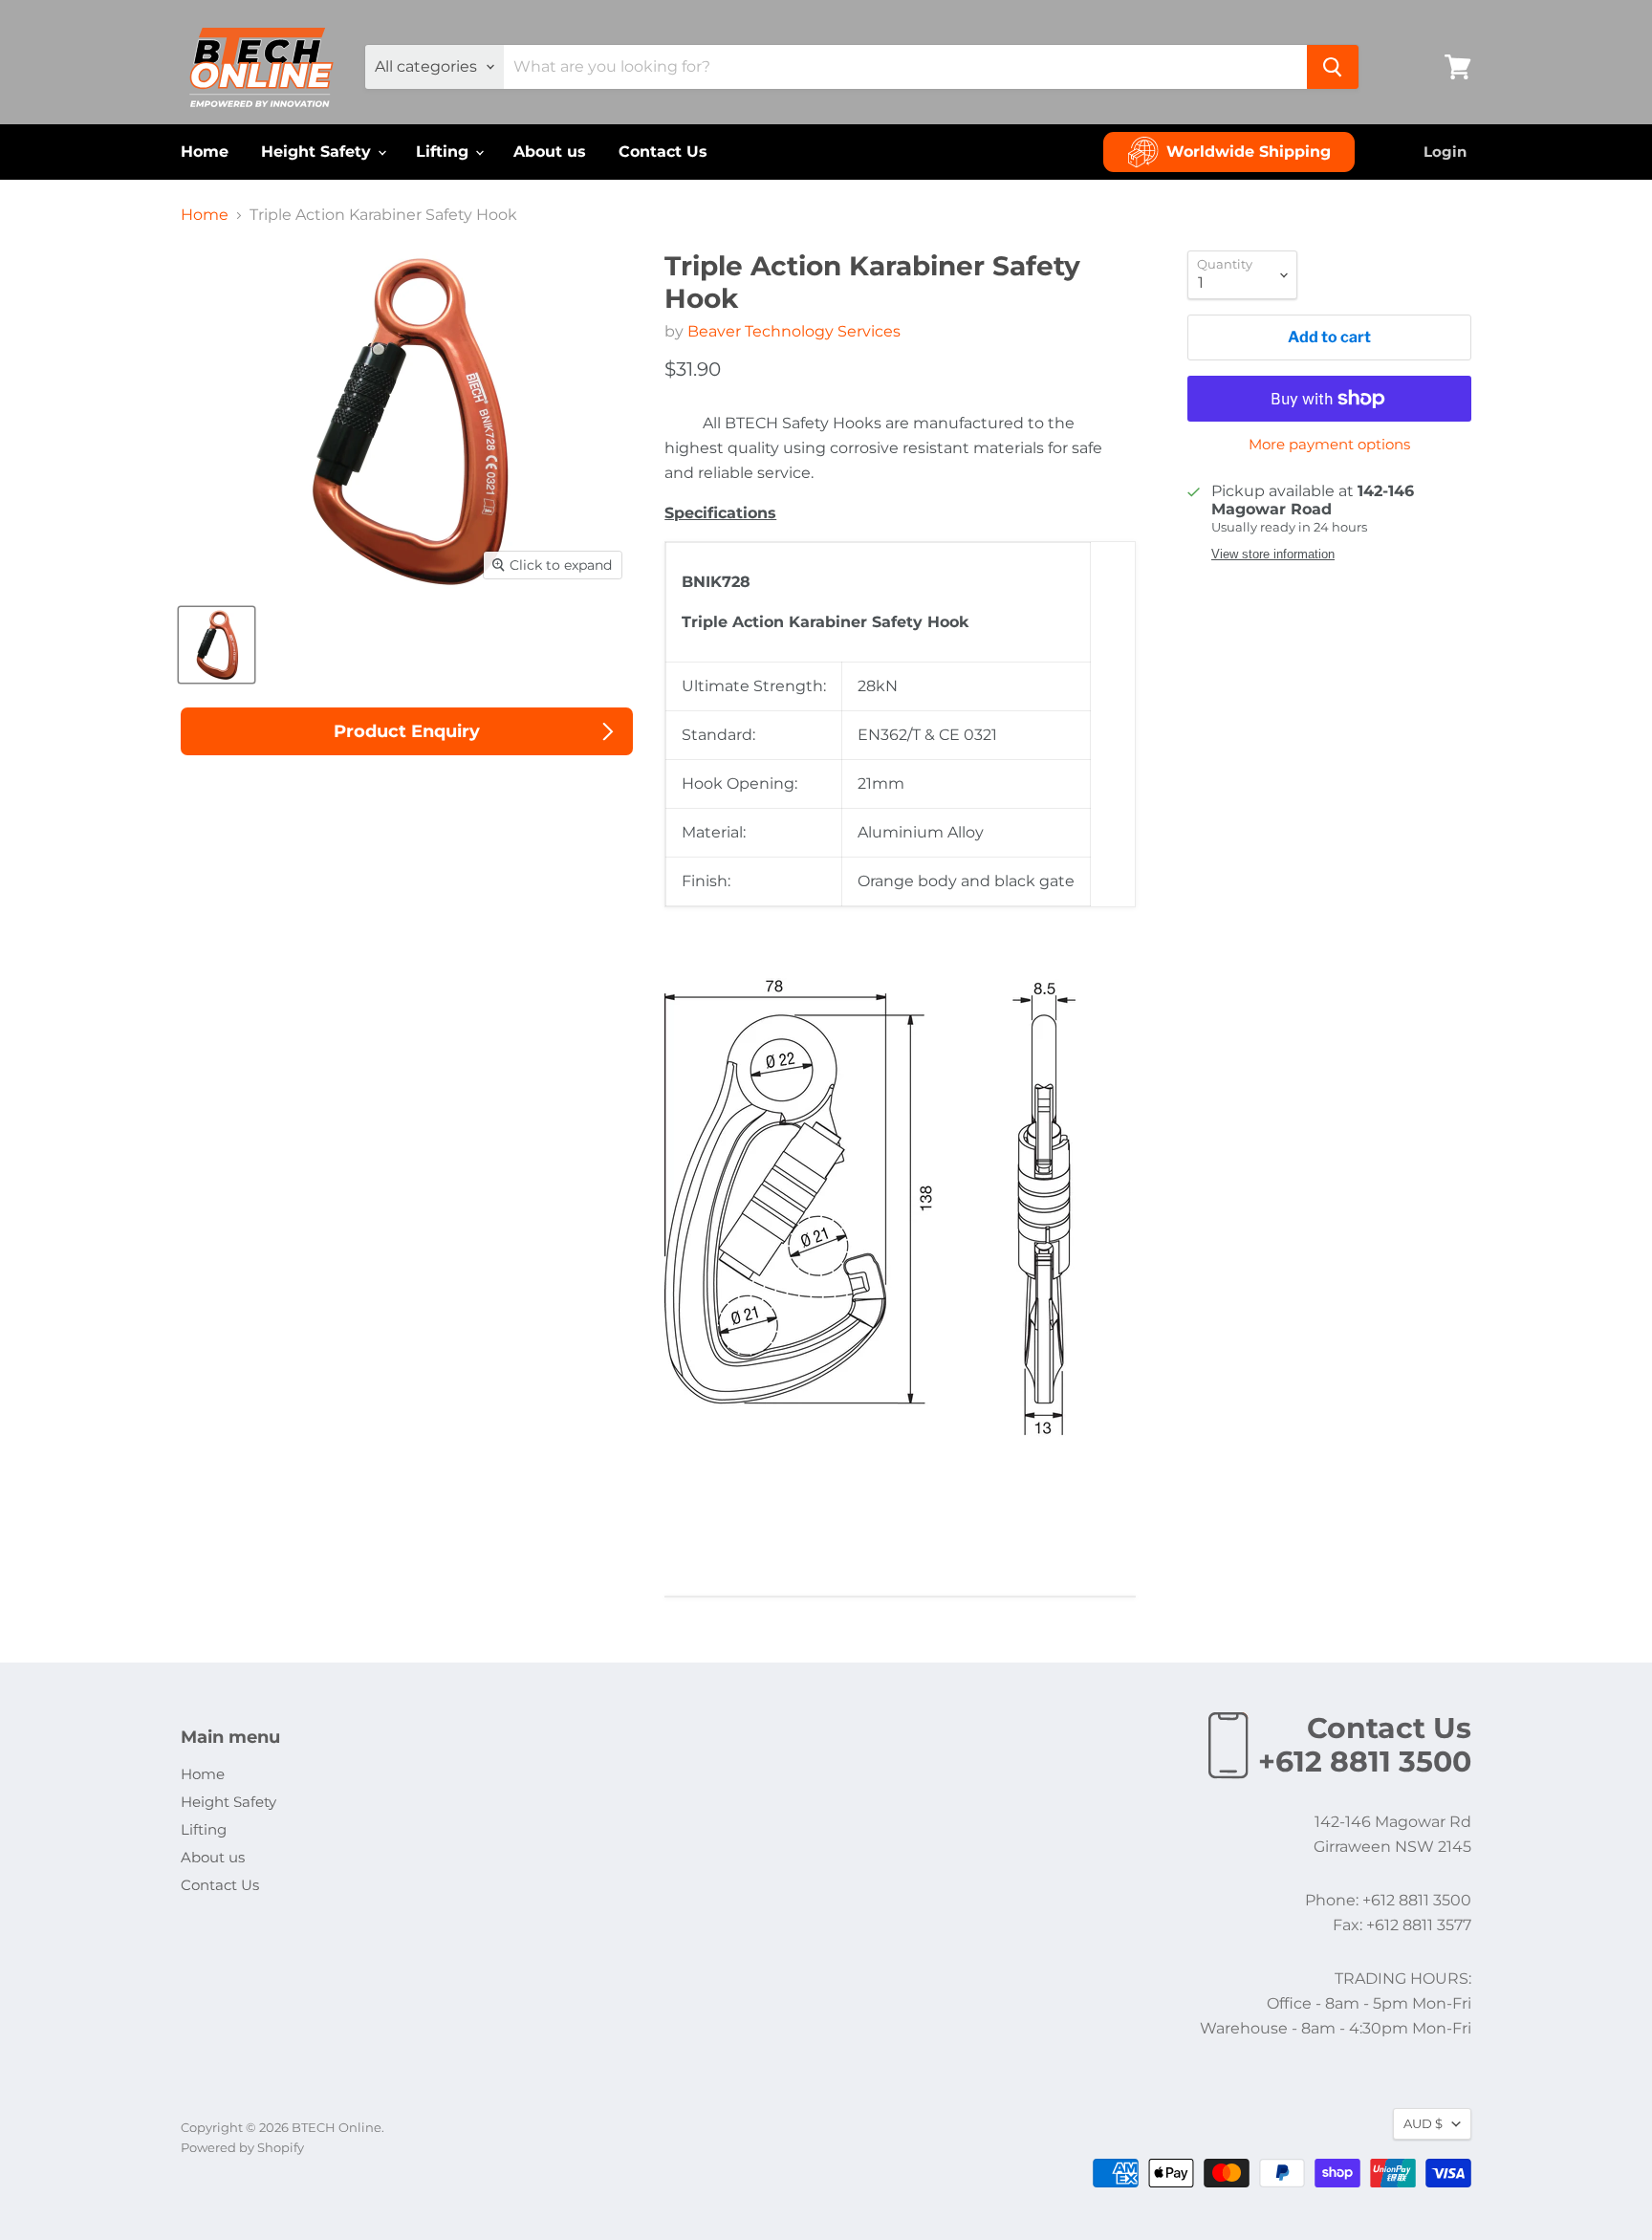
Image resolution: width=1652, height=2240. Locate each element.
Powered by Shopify (242, 2147)
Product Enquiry (407, 731)
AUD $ (1423, 2123)
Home (205, 152)
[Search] (1333, 67)
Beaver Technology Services (794, 331)
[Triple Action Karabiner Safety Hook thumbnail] (217, 645)
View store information (1273, 555)
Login (1445, 152)
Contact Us (663, 152)
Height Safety (318, 152)
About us (550, 152)
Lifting (445, 152)
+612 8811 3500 (1365, 1762)
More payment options (1329, 444)
